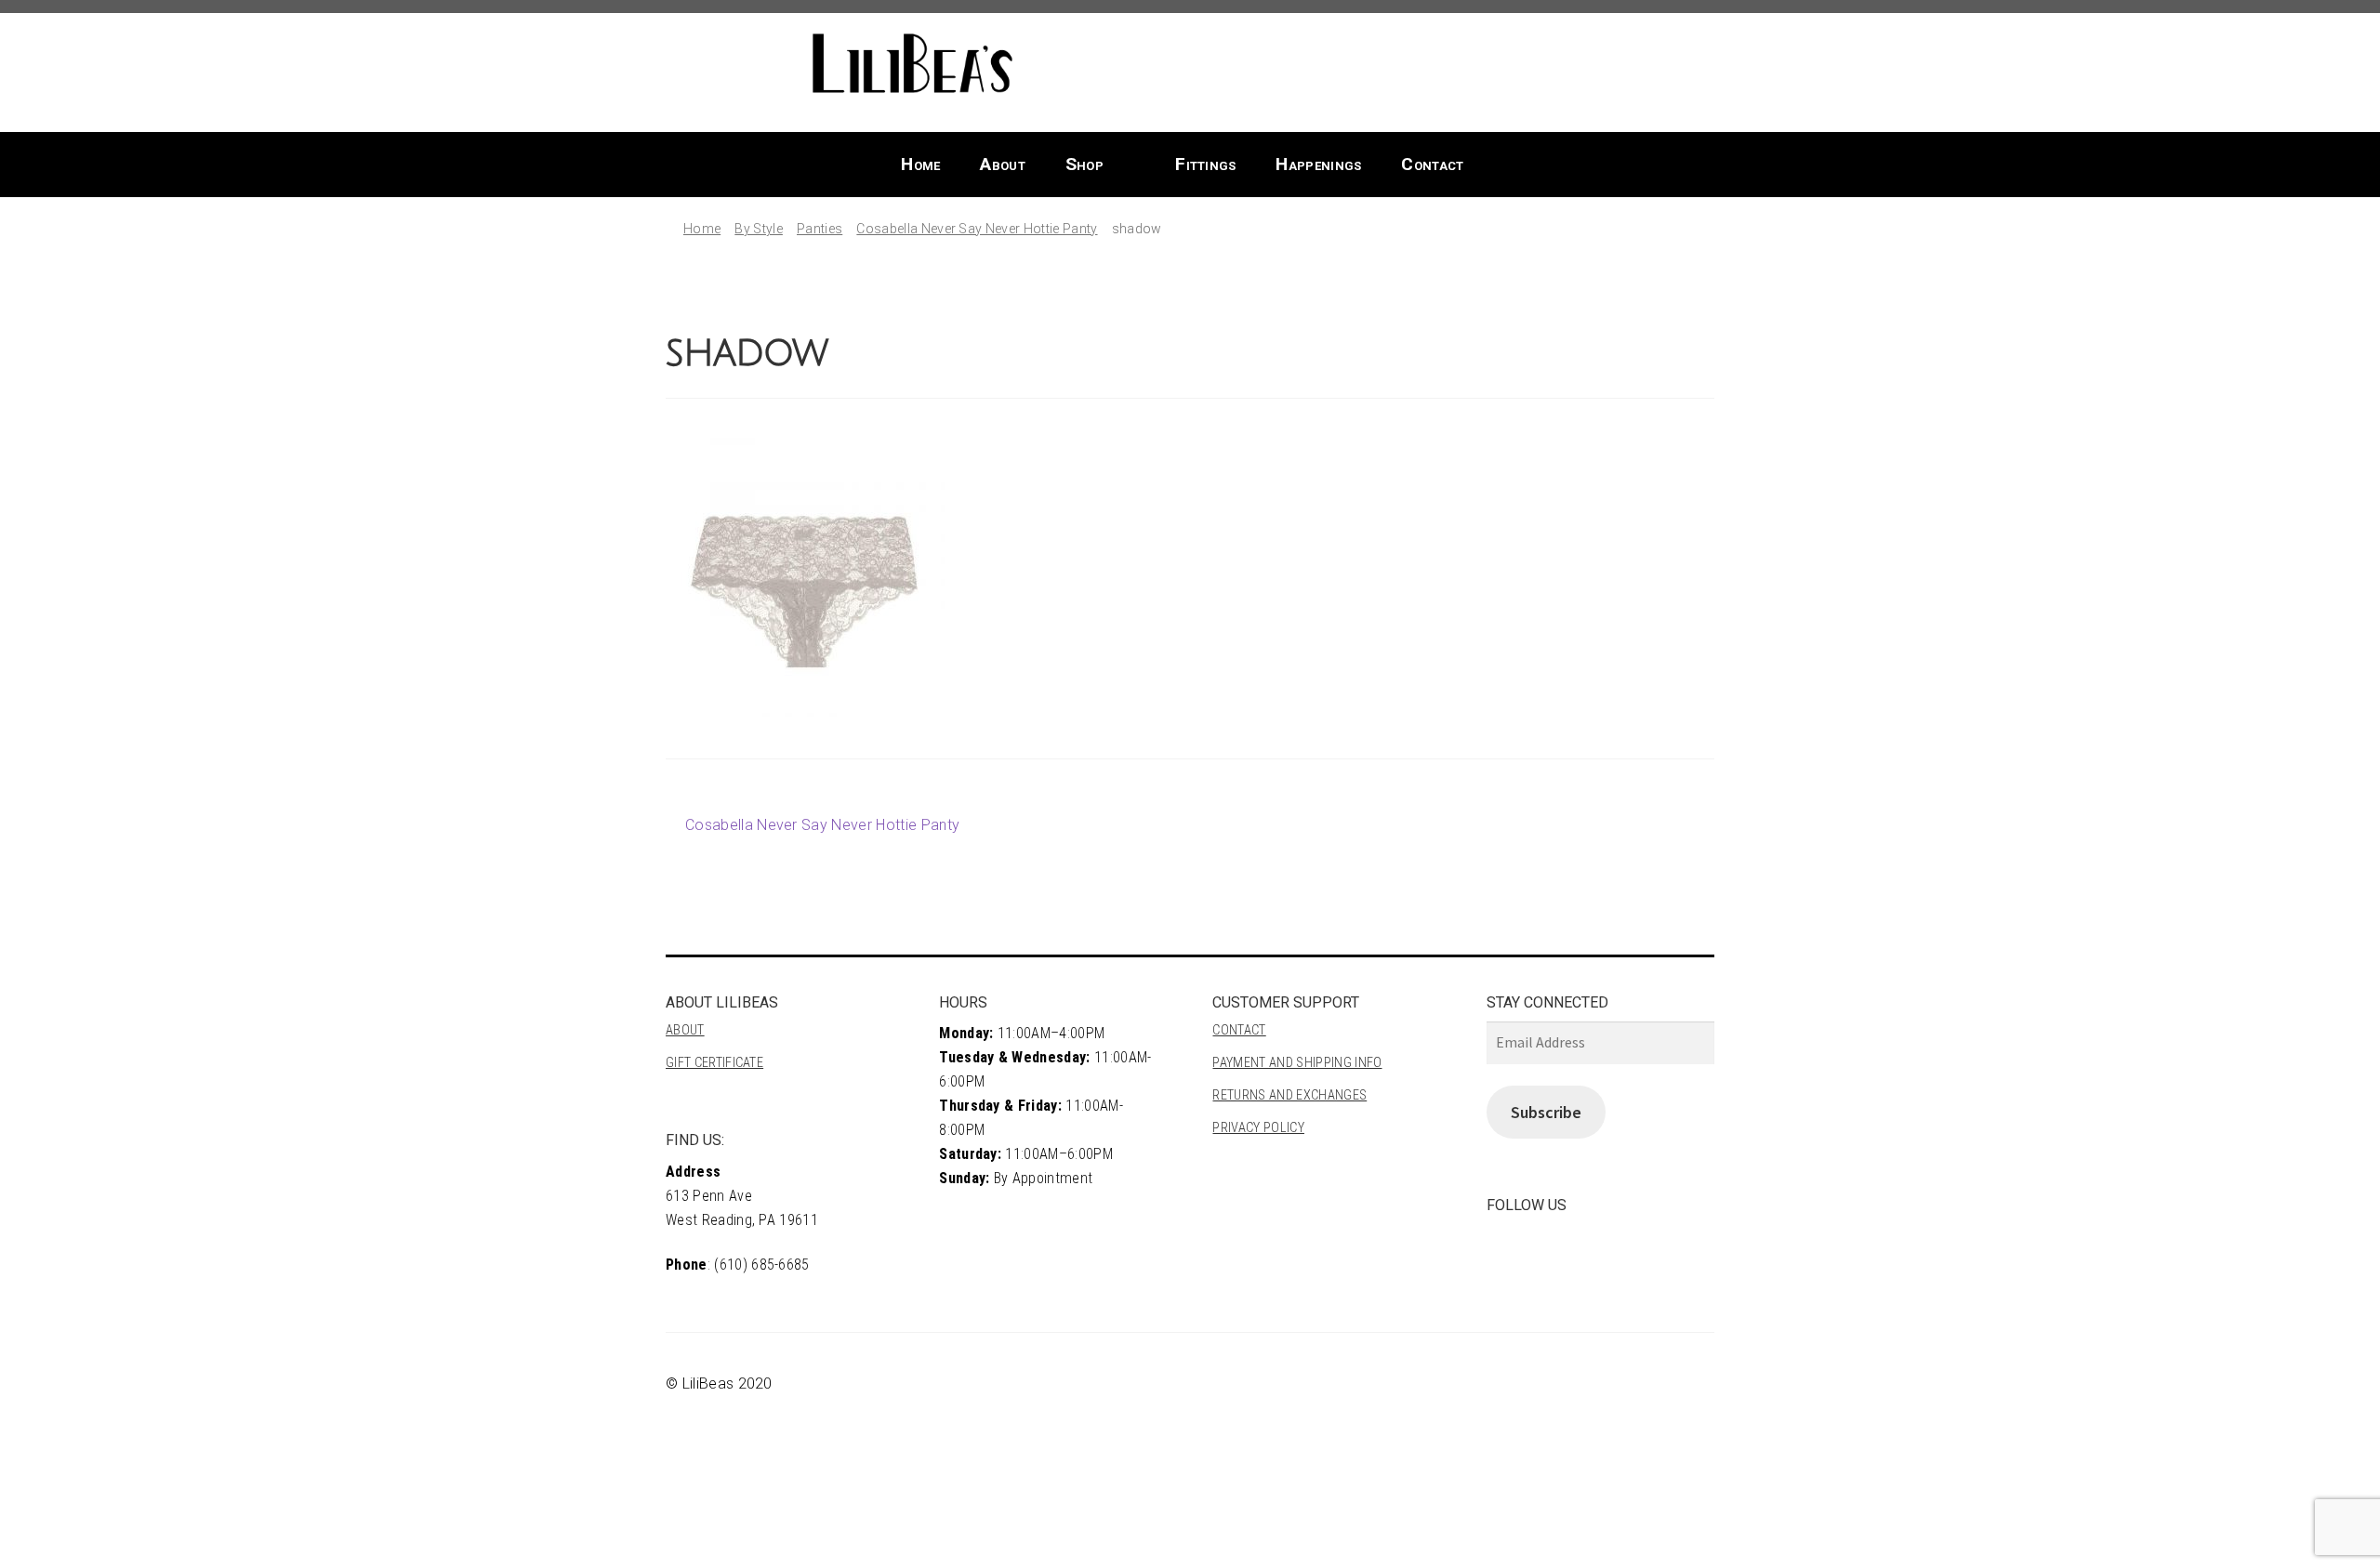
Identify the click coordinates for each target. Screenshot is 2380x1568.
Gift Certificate (714, 1063)
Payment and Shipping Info (1297, 1063)
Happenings (1318, 164)
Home (920, 164)
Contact (1432, 164)
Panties (820, 229)
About (1003, 164)
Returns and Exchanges (1289, 1095)
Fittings (1206, 164)
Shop (1084, 164)
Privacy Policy (1258, 1128)
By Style (759, 229)
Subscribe (1546, 1112)
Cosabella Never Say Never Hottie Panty (977, 229)
